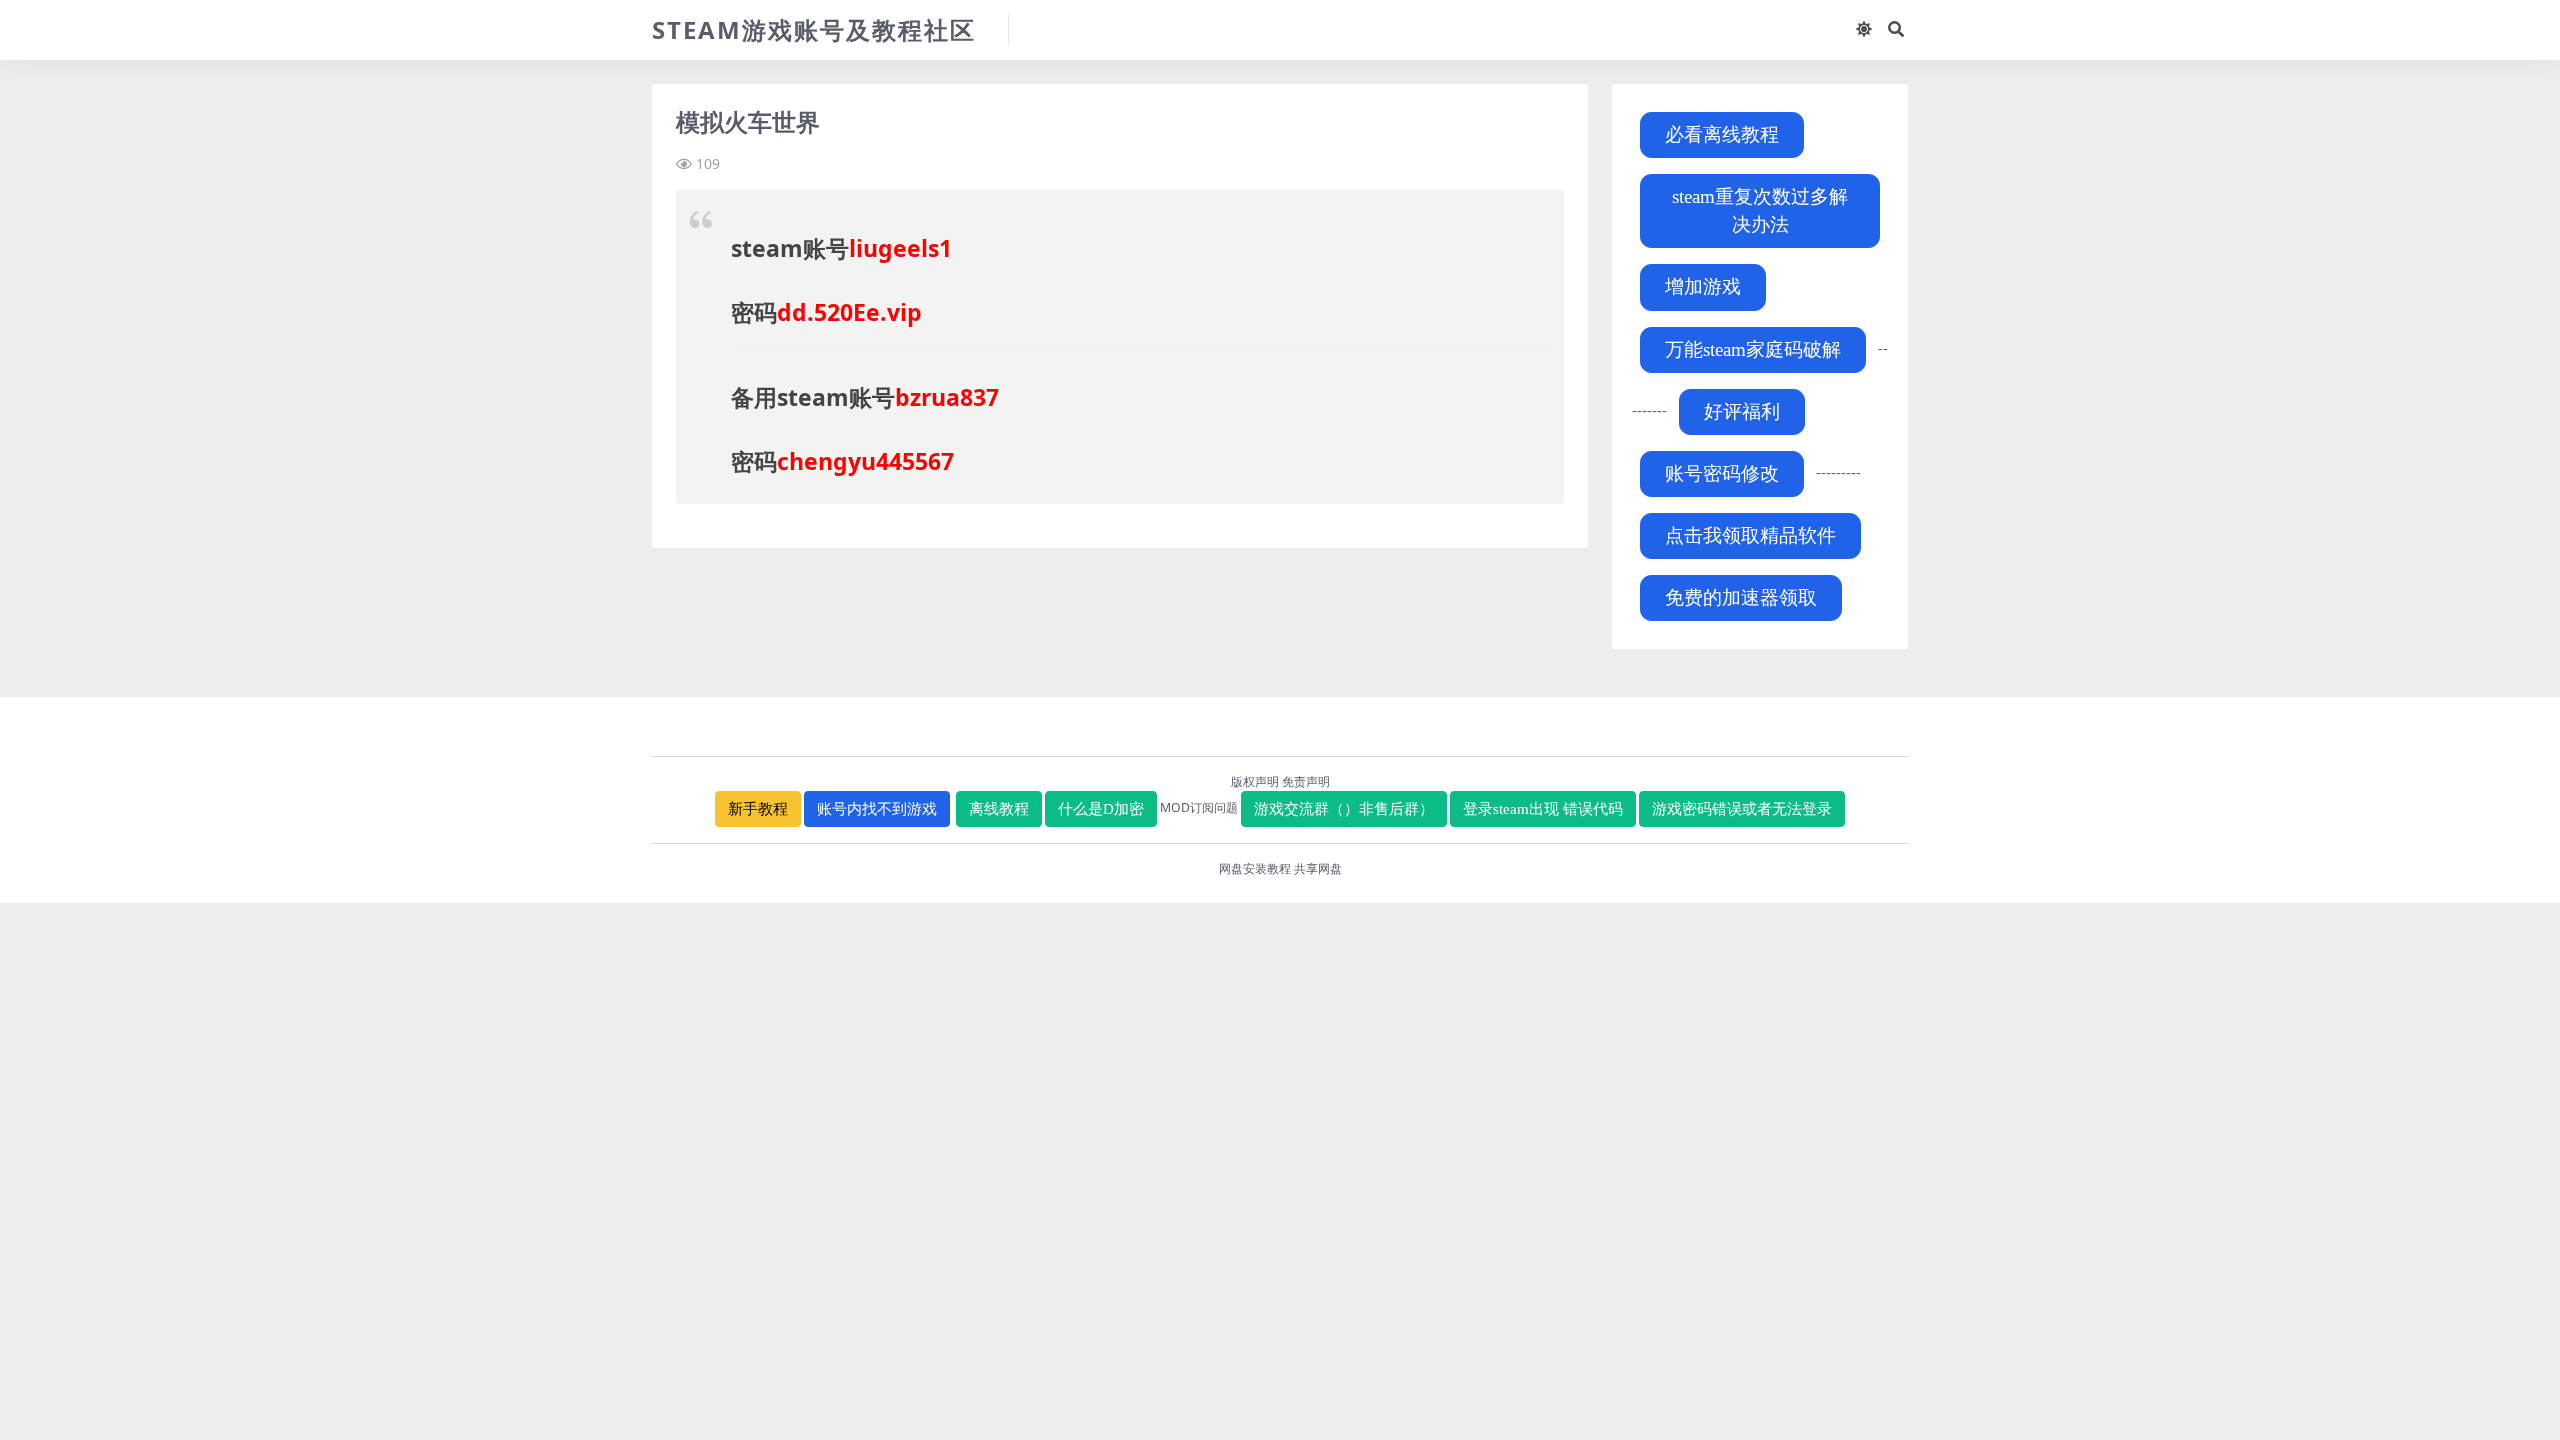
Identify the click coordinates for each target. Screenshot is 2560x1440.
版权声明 (1255, 781)
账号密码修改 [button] (1722, 473)
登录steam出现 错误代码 (1543, 809)
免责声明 (1306, 781)
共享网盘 (1318, 868)
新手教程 (758, 809)
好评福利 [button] (1742, 411)
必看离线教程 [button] (1722, 134)
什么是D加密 (1101, 809)
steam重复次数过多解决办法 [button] (1760, 210)
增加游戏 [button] (1703, 286)
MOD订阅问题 (1199, 807)
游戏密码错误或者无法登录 (1742, 809)
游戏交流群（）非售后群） (1344, 809)
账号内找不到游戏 (877, 809)
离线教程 (999, 809)
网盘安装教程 (1255, 868)
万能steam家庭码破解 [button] (1753, 349)
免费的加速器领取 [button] (1741, 597)
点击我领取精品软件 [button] (1750, 535)
